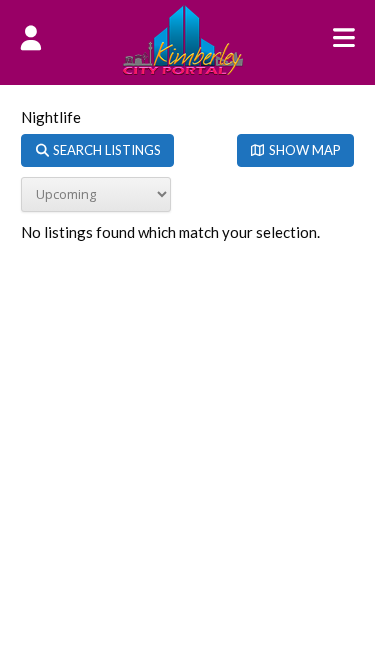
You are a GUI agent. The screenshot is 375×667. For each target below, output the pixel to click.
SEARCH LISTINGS (105, 150)
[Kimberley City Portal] (183, 69)
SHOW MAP (303, 150)
